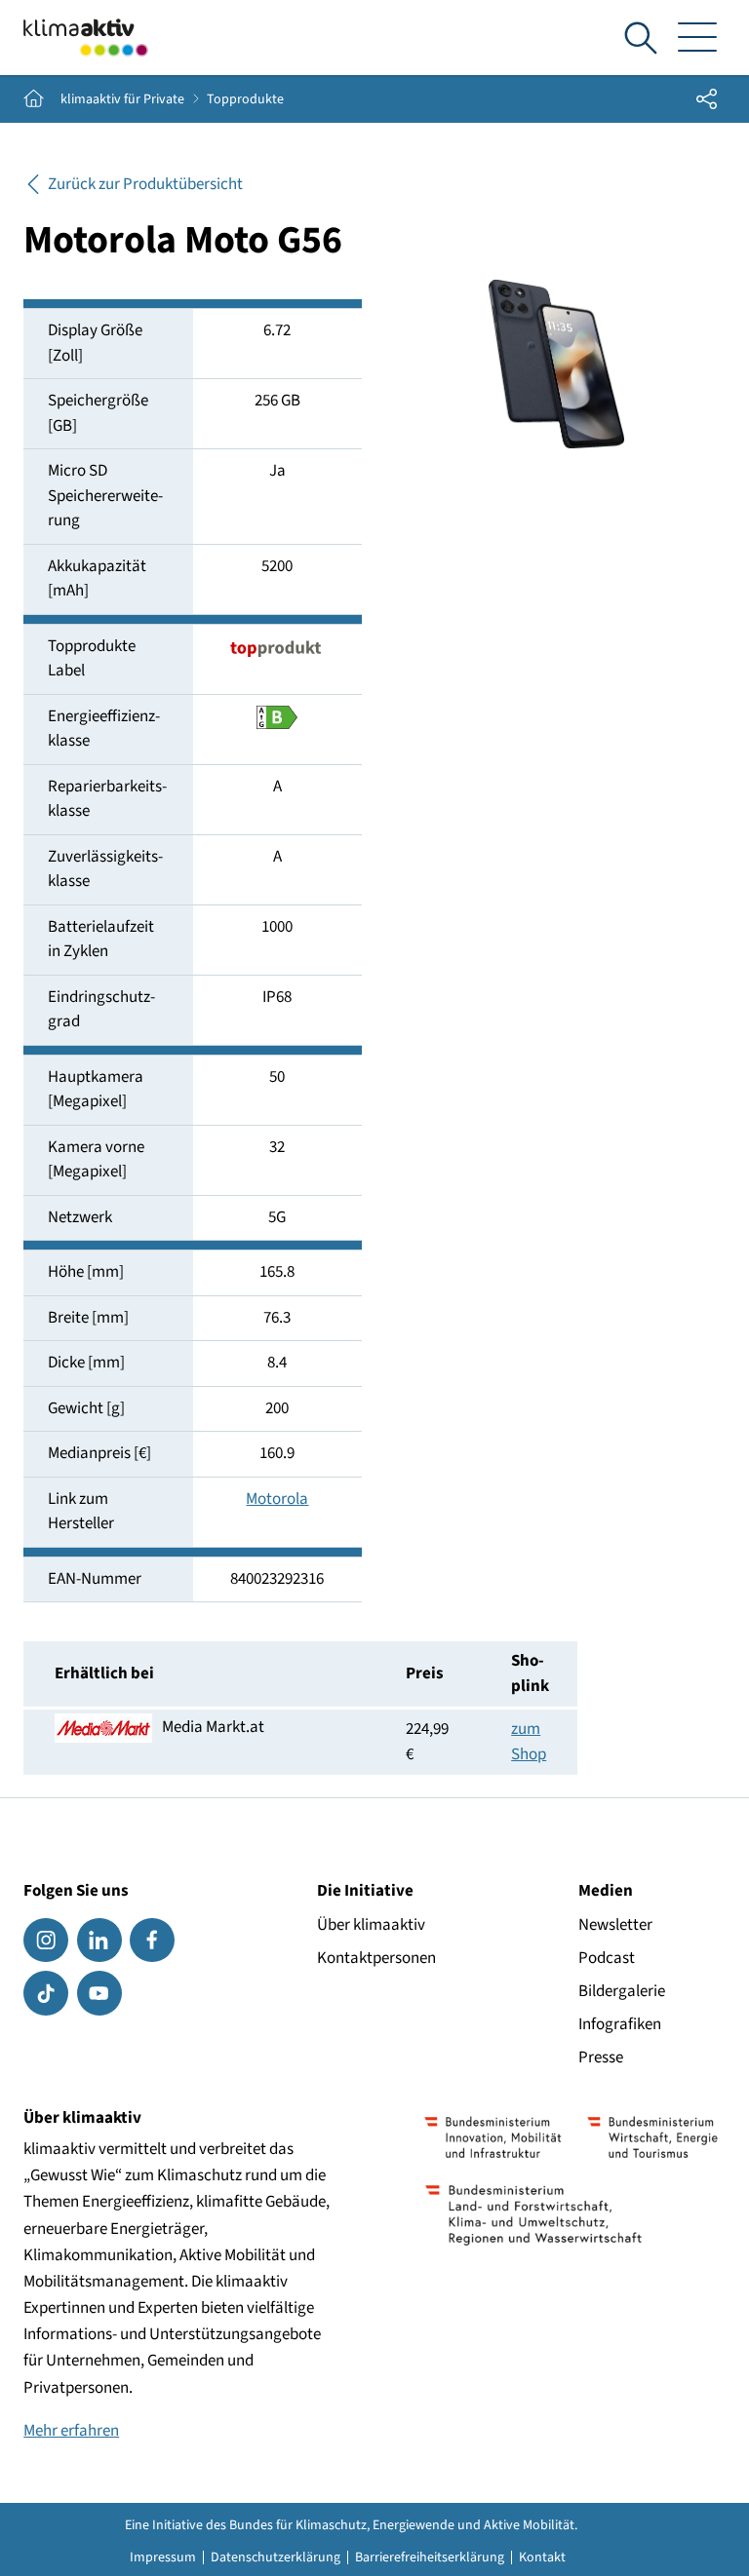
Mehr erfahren (71, 2431)
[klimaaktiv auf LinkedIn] (99, 1941)
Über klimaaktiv (371, 1925)
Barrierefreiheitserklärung (430, 2557)
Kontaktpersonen (376, 1958)
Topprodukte (245, 99)
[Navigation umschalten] (698, 38)
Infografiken (620, 2024)
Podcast (607, 1958)
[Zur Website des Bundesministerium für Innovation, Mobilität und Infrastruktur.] (493, 2137)
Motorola (277, 1499)
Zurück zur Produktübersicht (145, 184)
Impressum (163, 2557)
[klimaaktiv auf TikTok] (46, 1993)
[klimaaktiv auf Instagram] (46, 1941)
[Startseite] (86, 38)
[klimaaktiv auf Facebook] (152, 1941)
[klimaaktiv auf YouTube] (99, 1993)
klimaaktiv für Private (122, 99)
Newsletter (615, 1925)
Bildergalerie (622, 1991)
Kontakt (542, 2557)
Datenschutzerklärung (276, 2557)
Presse (601, 2057)
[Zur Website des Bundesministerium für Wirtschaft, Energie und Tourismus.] (652, 2137)
